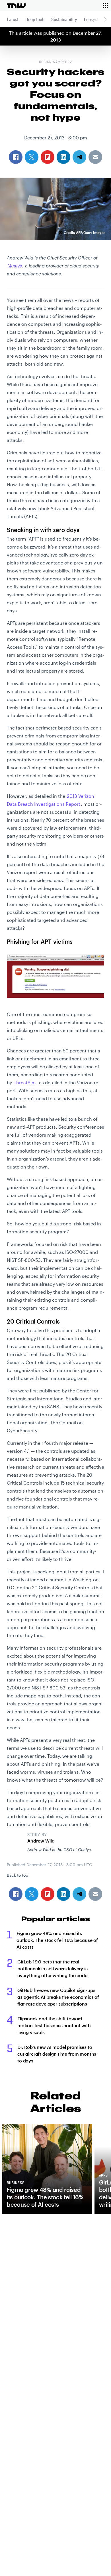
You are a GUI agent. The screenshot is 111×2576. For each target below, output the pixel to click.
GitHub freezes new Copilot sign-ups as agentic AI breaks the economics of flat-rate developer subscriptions (58, 1997)
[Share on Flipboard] (48, 1894)
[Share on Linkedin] (63, 1894)
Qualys (15, 266)
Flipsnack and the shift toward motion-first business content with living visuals (54, 2025)
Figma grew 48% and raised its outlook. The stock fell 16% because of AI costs (57, 1940)
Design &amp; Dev (55, 62)
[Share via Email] (95, 1894)
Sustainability (64, 19)
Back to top (18, 1875)
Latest (13, 19)
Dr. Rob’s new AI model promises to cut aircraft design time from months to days (57, 2054)
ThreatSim (25, 1082)
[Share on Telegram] (79, 1894)
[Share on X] (32, 1894)
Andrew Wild (41, 1841)
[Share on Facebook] (16, 1894)
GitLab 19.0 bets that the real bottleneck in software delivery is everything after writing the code (53, 1968)
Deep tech (35, 19)
